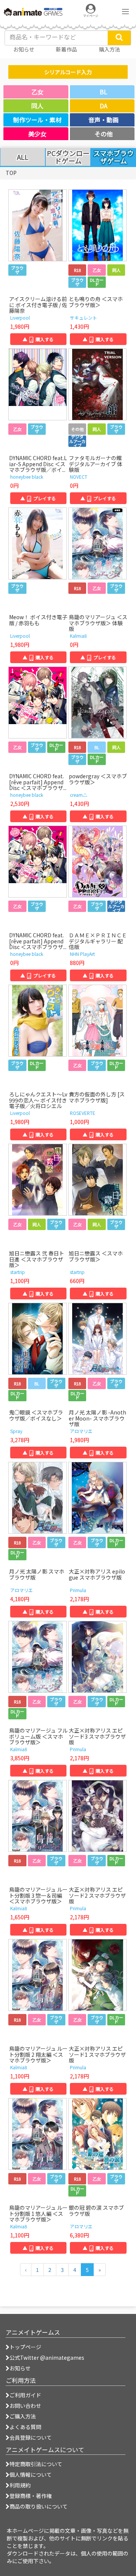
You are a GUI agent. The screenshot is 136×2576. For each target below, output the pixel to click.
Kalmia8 (78, 636)
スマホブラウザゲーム (114, 157)
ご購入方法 (23, 2416)
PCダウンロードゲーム (68, 157)
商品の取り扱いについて (39, 2506)
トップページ (25, 2347)
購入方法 (110, 49)
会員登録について (31, 2437)
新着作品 (66, 49)
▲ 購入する (38, 339)
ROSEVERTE (83, 1113)
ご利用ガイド (25, 2395)
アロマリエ (81, 1431)
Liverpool (20, 318)
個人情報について (31, 2475)
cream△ (79, 795)
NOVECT (79, 477)
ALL (23, 157)
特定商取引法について (36, 2464)
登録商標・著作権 (31, 2496)
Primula (78, 1590)
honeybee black (27, 477)
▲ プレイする (38, 498)
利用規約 (20, 2485)
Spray (16, 1431)
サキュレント (83, 318)
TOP (11, 173)
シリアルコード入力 (68, 72)
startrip (18, 1272)
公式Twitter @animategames (47, 2357)
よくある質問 (25, 2427)
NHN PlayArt (82, 954)
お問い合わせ (25, 2406)
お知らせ (20, 2368)
